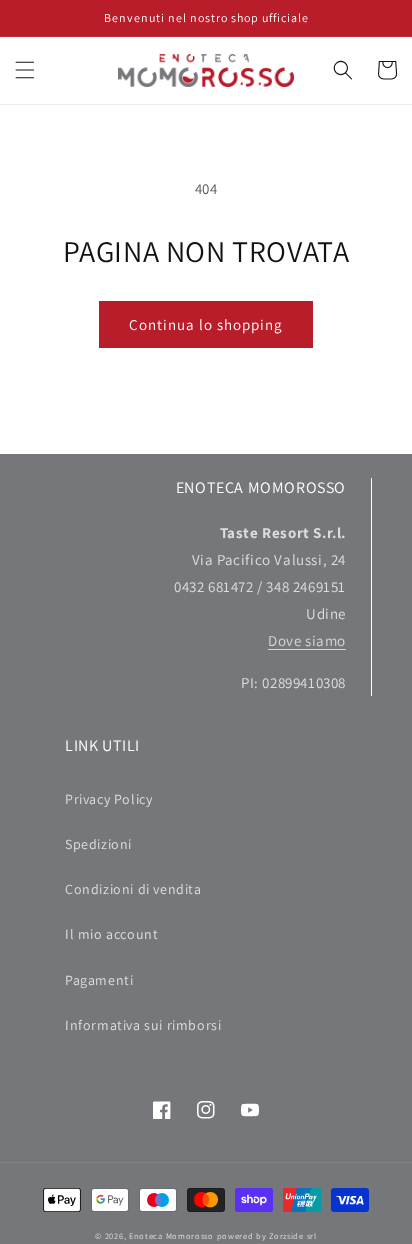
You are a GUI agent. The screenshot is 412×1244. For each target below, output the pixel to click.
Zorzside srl (292, 1235)
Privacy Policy (108, 799)
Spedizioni (98, 844)
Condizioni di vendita (133, 889)
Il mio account (111, 934)
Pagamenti (99, 980)
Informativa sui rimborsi (143, 1025)
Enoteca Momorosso (171, 1235)
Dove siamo (307, 640)
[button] (25, 70)
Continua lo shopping (206, 324)
